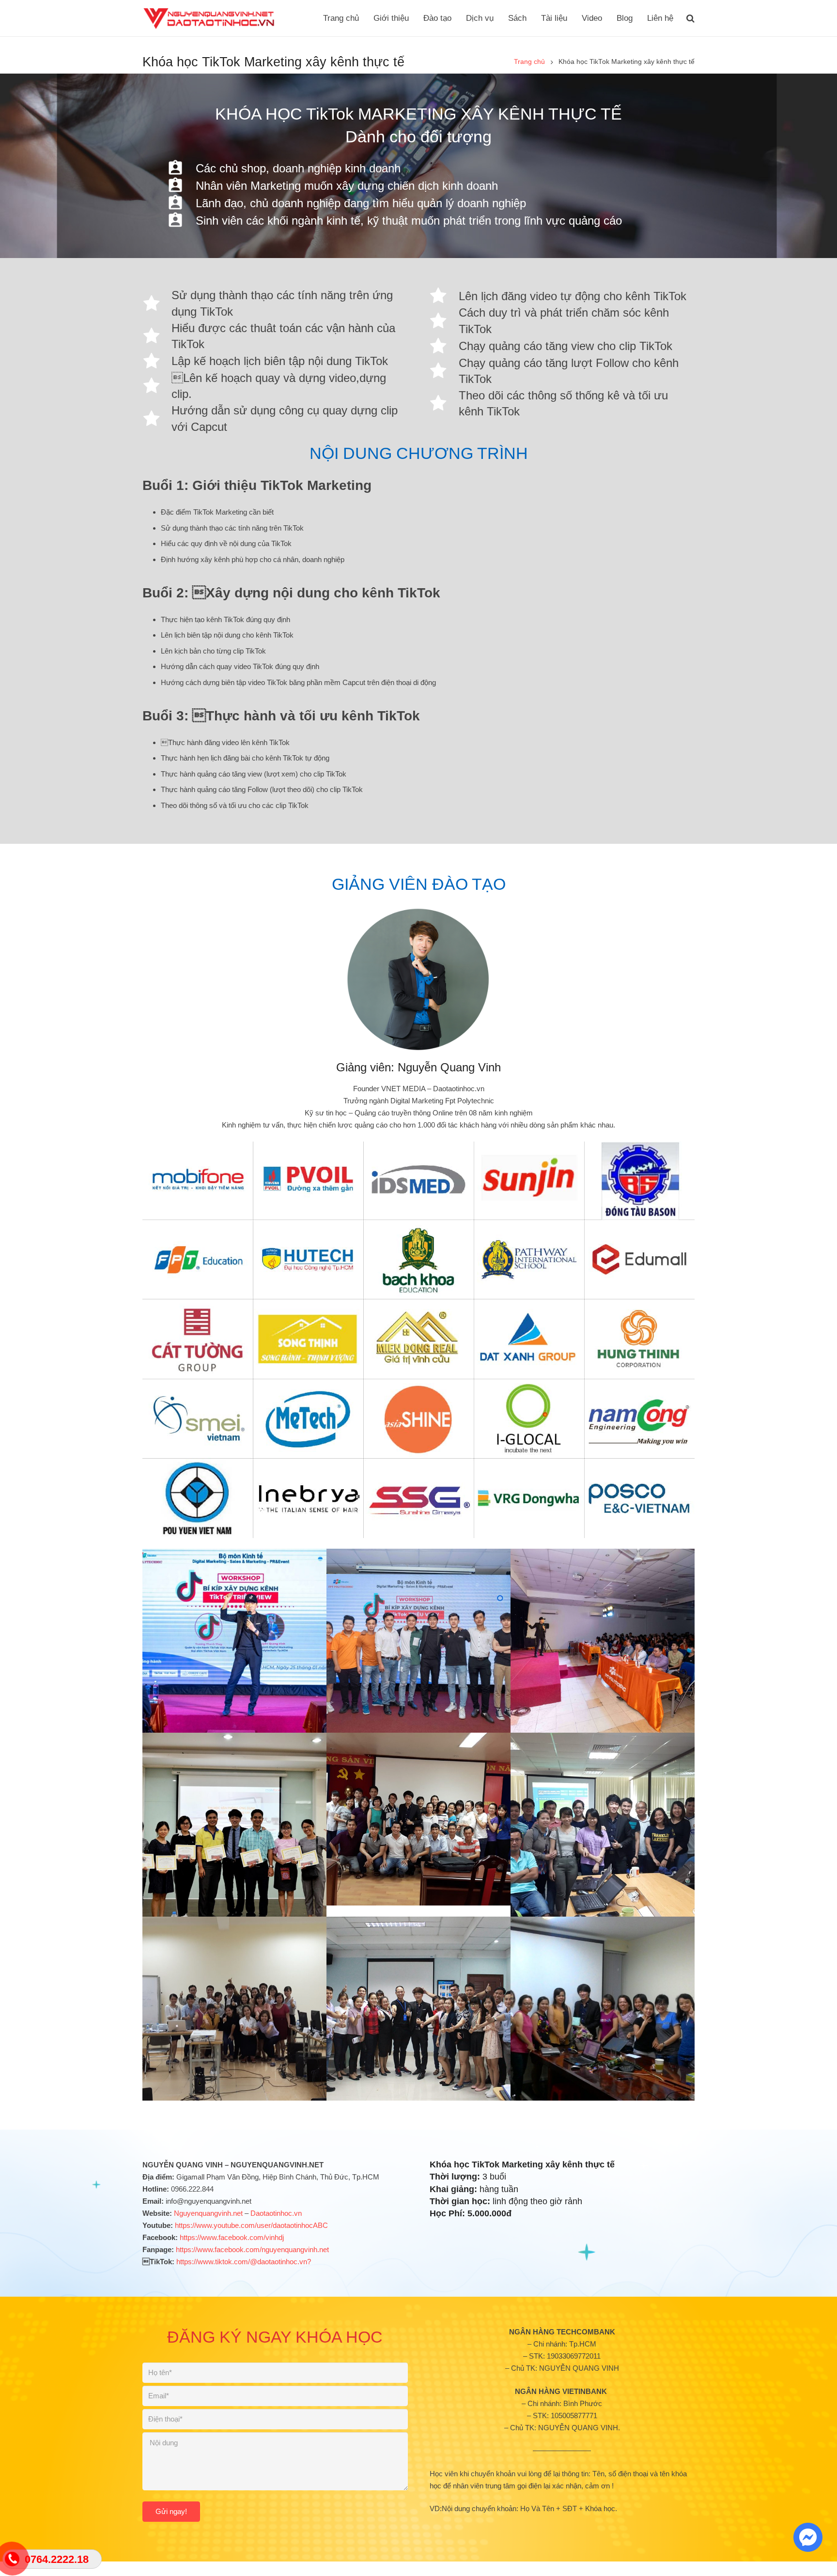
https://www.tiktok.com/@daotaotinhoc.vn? (244, 2262)
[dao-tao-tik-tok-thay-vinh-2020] (418, 1641)
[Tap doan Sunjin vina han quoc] (234, 2009)
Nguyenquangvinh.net (208, 2213)
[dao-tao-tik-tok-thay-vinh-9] (603, 1641)
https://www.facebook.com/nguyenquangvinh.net (252, 2249)
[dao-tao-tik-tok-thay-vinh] (234, 1641)
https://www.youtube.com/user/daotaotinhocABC (251, 2225)
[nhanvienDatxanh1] (418, 2009)
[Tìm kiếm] (690, 18)
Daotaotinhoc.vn (276, 2213)
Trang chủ (529, 62)
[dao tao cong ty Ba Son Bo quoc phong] (418, 1819)
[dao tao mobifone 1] (234, 1825)
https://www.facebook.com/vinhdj (232, 2237)
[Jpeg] (603, 2009)
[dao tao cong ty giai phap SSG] (603, 1825)
